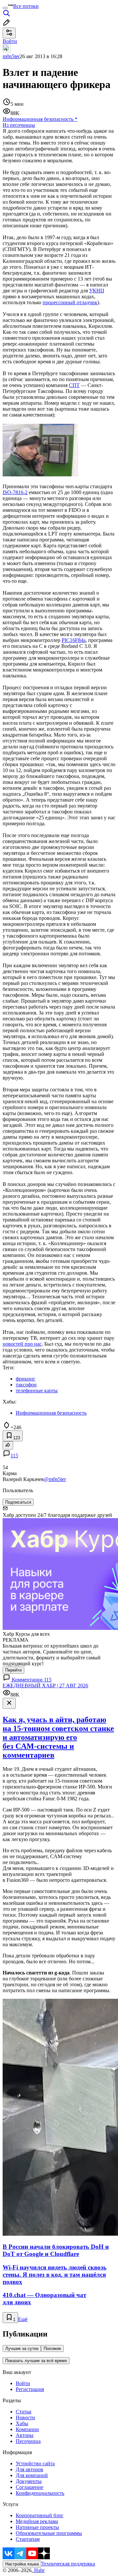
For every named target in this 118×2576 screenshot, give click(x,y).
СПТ (74, 385)
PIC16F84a (74, 640)
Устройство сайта (35, 2463)
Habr (39, 2570)
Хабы (22, 2423)
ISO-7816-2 (15, 492)
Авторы (25, 2435)
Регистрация (30, 2389)
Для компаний (32, 2475)
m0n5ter (11, 56)
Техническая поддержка (68, 2564)
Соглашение (29, 2487)
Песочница (28, 2441)
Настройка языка (22, 2564)
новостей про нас (22, 1344)
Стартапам (28, 2539)
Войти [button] (10, 41)
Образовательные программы (49, 2533)
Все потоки (26, 6)
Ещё (23, 2319)
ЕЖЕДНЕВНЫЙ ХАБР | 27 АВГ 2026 (45, 1686)
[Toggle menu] (5, 8)
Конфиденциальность (40, 2493)
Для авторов (29, 2469)
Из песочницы (19, 125)
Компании (27, 2429)
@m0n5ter (55, 1479)
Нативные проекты (37, 2527)
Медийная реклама (37, 2521)
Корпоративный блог (40, 2515)
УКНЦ (97, 291)
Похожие (52, 2348)
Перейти (13, 1670)
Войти (23, 2383)
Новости (25, 2417)
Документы (29, 2481)
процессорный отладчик (70, 302)
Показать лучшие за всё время (36, 2361)
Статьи (24, 2412)
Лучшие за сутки (22, 2348)
